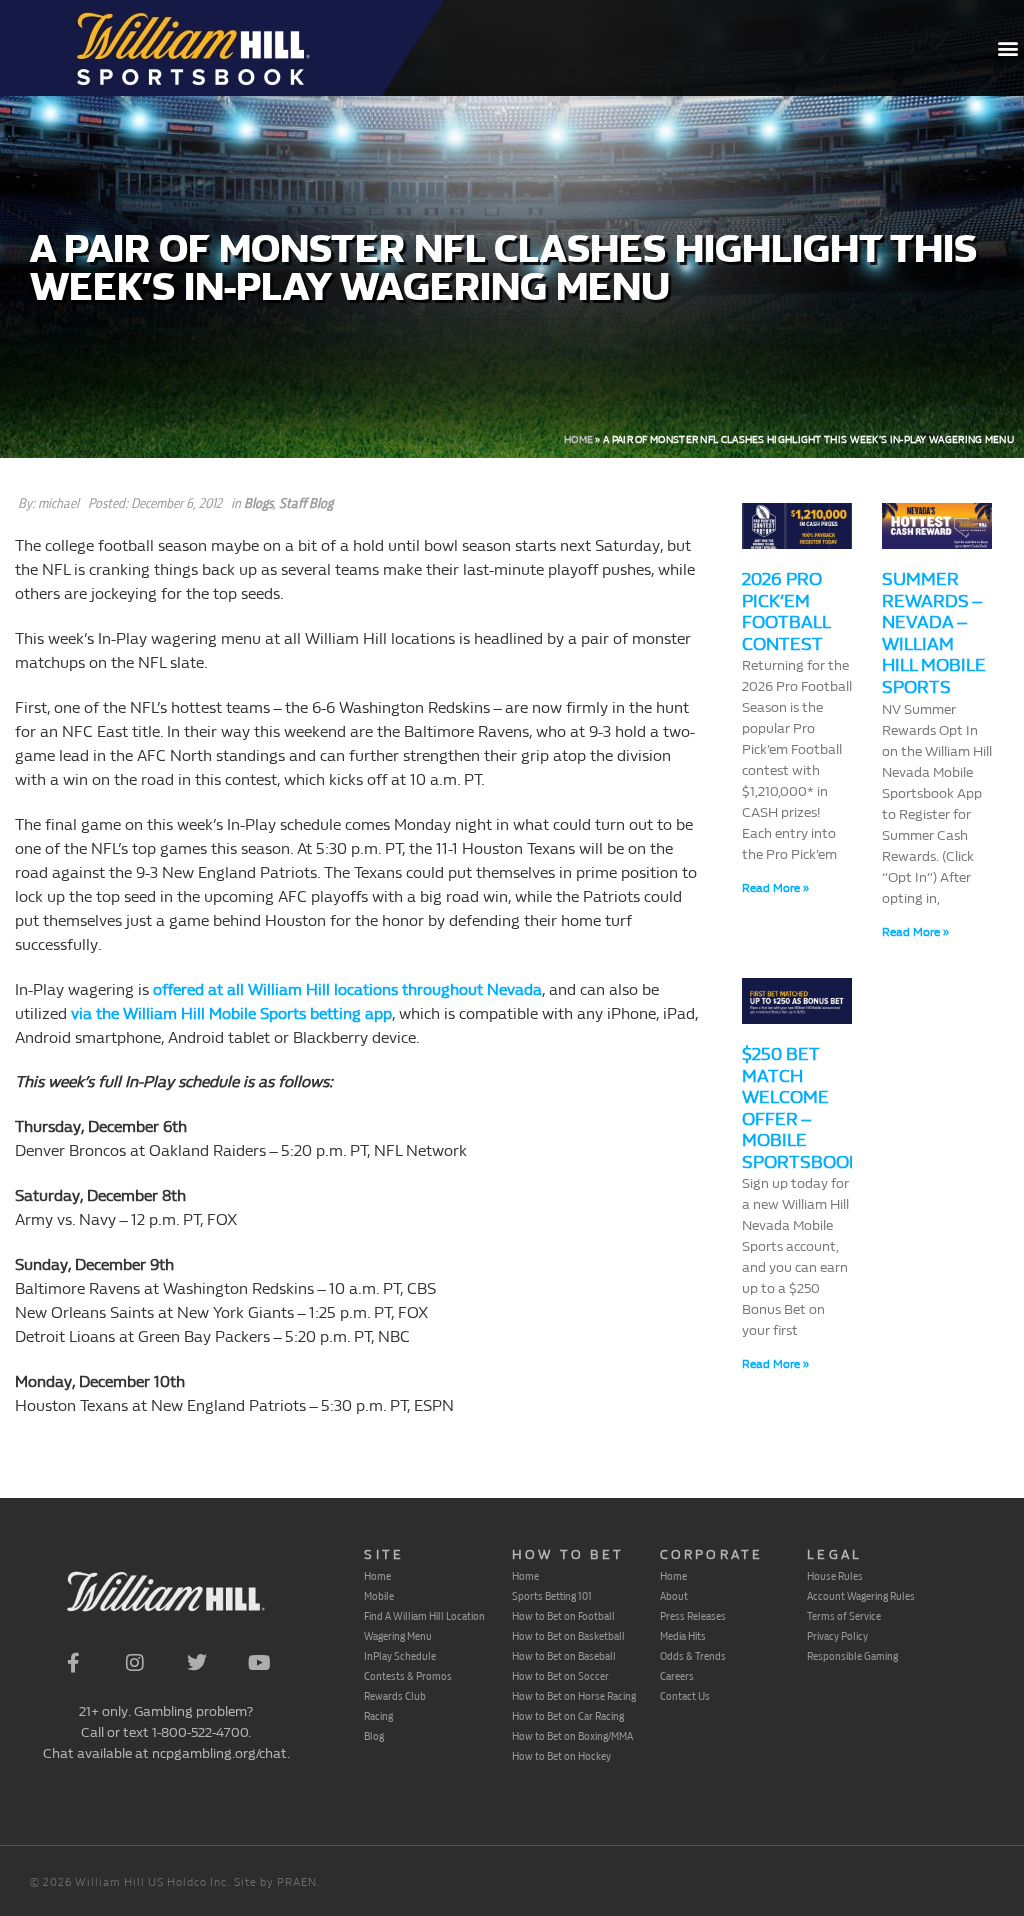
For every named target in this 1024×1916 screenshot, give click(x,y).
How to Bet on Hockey (561, 1756)
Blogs (258, 503)
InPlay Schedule (400, 1656)
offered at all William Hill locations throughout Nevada (347, 989)
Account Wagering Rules (861, 1596)
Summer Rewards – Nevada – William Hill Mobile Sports (934, 633)
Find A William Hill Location (424, 1616)
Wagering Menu (398, 1636)
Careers (677, 1676)
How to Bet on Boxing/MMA (572, 1736)
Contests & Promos (408, 1676)
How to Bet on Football (563, 1616)
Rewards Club (395, 1696)
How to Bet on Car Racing (568, 1716)
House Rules (835, 1576)
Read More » (775, 888)
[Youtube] (259, 1663)
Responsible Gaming (852, 1656)
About (674, 1596)
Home (578, 440)
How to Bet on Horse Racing (574, 1696)
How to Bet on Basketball (568, 1636)
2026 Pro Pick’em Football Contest (786, 612)
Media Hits (683, 1636)
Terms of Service (844, 1616)
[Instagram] (135, 1663)
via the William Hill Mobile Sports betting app (231, 1013)
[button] (1007, 48)
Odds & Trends (693, 1656)
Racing (378, 1716)
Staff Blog (306, 503)
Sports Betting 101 (552, 1596)
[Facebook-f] (73, 1663)
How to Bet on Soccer (560, 1676)
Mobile (379, 1596)
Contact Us (685, 1696)
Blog (374, 1736)
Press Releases (693, 1616)
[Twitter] (197, 1663)
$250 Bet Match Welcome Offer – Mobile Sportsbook (801, 1108)
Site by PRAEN (275, 1882)
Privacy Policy (837, 1636)
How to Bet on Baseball (564, 1656)
